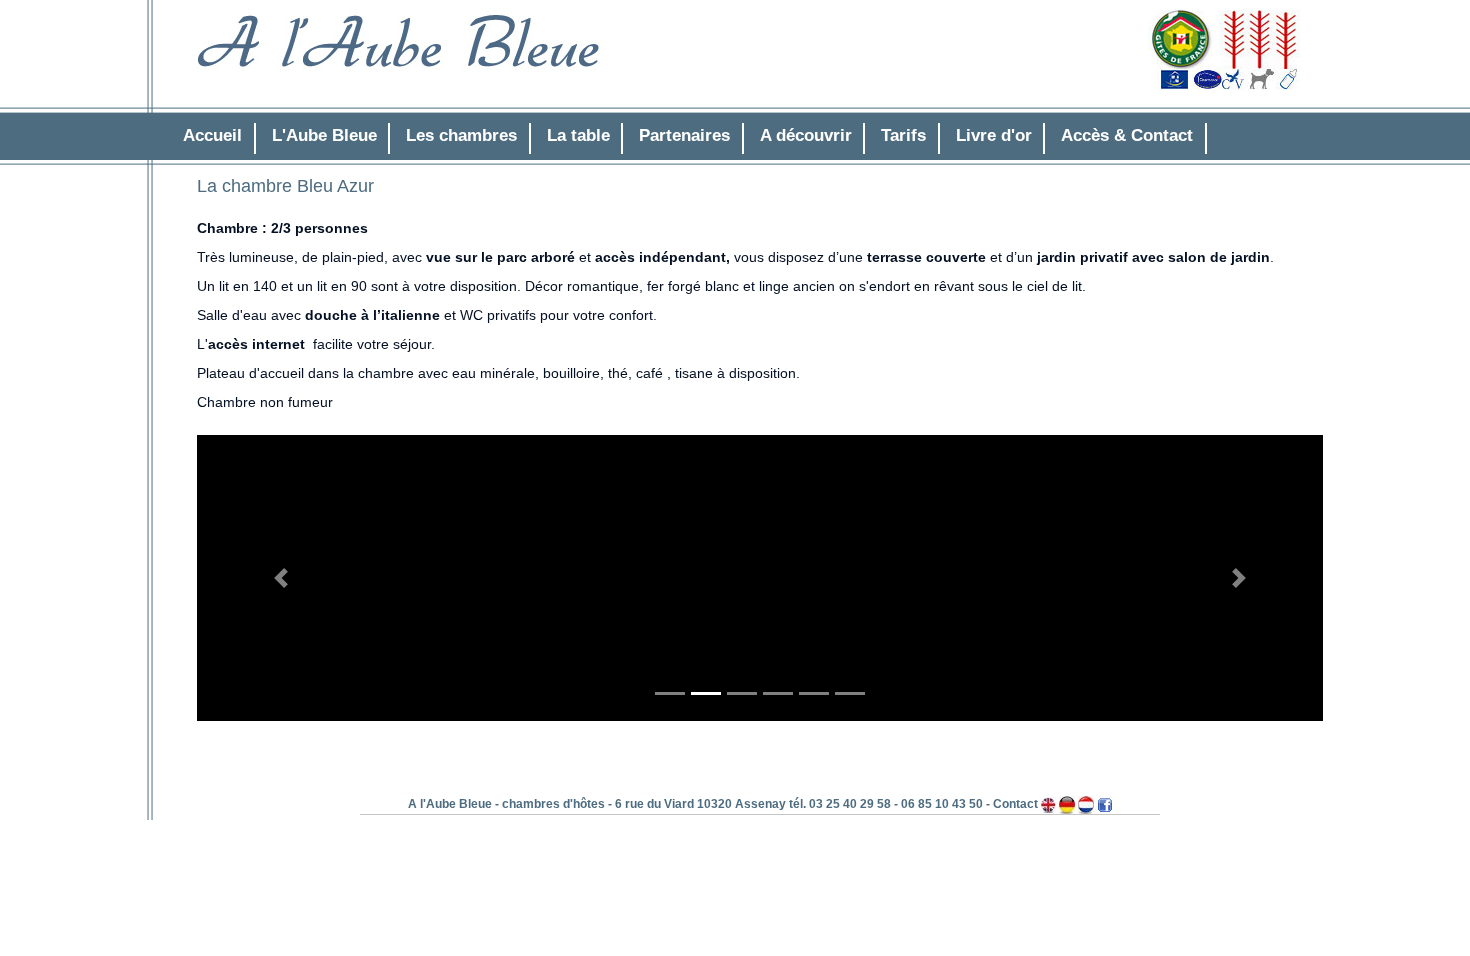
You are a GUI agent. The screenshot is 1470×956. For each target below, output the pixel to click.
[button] (281, 578)
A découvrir (806, 135)
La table (578, 135)
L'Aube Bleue (324, 135)
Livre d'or (994, 135)
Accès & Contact (1127, 135)
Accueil (212, 135)
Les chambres (461, 135)
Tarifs (903, 135)
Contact (1015, 804)
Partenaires (684, 135)
